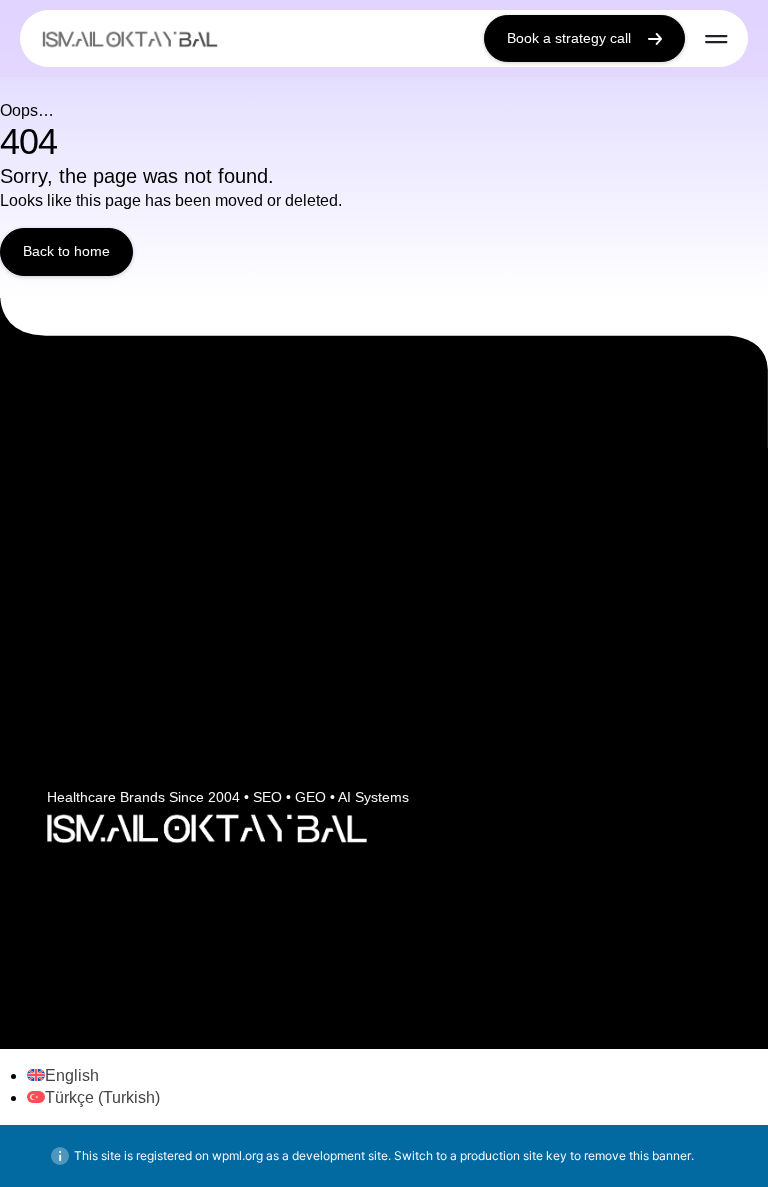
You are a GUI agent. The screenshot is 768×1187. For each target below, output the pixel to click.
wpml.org (237, 1155)
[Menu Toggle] (716, 39)
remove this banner (637, 1155)
